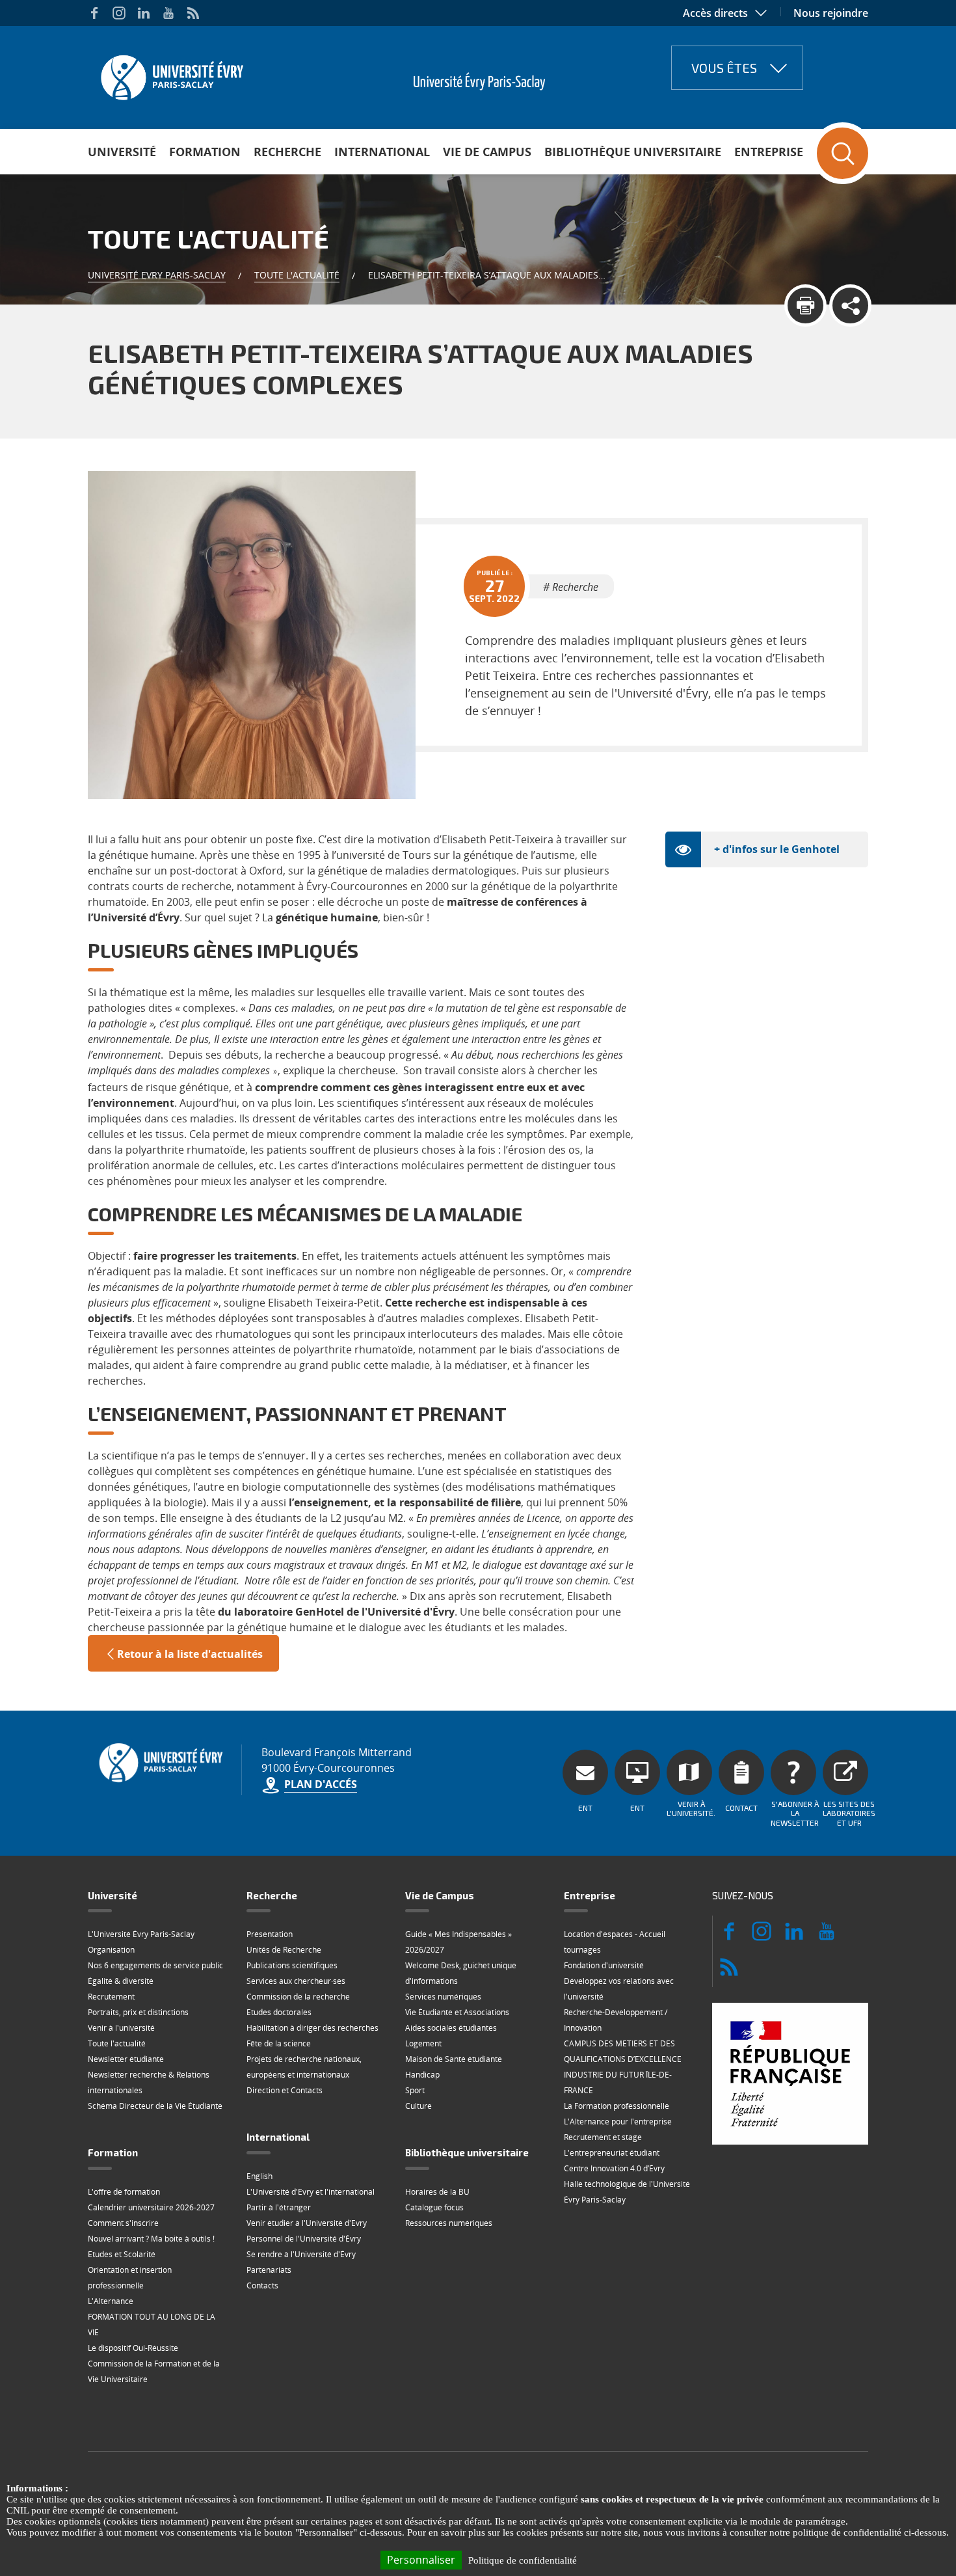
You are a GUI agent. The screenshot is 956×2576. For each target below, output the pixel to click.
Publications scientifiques (292, 1965)
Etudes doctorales (279, 2012)
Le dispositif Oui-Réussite (133, 2348)
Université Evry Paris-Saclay (157, 275)
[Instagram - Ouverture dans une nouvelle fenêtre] (119, 13)
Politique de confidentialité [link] (523, 2560)
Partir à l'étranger (279, 2207)
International (382, 152)
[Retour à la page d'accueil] (171, 74)
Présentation (270, 1934)
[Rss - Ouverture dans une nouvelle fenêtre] (193, 13)
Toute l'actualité (297, 275)
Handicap (422, 2075)
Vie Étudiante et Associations (457, 2012)
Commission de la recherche (298, 1997)
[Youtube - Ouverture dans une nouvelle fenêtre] (168, 13)
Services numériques (443, 1997)
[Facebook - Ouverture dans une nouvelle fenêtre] (94, 13)
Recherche (287, 152)
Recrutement (111, 1997)
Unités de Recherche (284, 1950)
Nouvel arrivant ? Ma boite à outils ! (151, 2239)
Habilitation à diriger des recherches (312, 2028)
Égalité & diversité (121, 1981)
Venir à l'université (121, 2028)
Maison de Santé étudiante (454, 2059)
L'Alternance (111, 2301)
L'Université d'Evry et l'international (311, 2192)
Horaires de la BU (437, 2192)
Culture (418, 2106)
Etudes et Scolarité (122, 2254)
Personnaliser (421, 2560)
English (259, 2176)
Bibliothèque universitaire (633, 152)
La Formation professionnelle (617, 2106)
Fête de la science (279, 2043)
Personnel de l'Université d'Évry (304, 2239)
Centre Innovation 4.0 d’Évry (614, 2168)
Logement (423, 2043)
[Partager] (850, 305)
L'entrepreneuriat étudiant (612, 2153)
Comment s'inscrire (123, 2223)
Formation (205, 152)
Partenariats (269, 2270)
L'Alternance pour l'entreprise (618, 2122)
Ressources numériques (449, 2223)
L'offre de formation (124, 2192)
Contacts (262, 2285)
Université (122, 152)
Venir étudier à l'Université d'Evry (307, 2223)
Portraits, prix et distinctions (138, 2012)
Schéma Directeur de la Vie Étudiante (155, 2106)
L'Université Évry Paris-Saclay (141, 1934)
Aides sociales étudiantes (451, 2028)
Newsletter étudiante (126, 2059)
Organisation (111, 1950)
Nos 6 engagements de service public (155, 1965)
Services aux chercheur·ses (296, 1981)
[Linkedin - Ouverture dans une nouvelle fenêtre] (144, 13)
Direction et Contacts (285, 2090)
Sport (415, 2090)
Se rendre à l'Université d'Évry (301, 2254)
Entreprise (769, 152)
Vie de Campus (487, 152)
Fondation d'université (604, 1965)
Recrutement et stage (603, 2137)
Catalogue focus (434, 2207)
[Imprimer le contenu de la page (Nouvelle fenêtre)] (805, 305)
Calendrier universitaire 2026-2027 (151, 2207)
